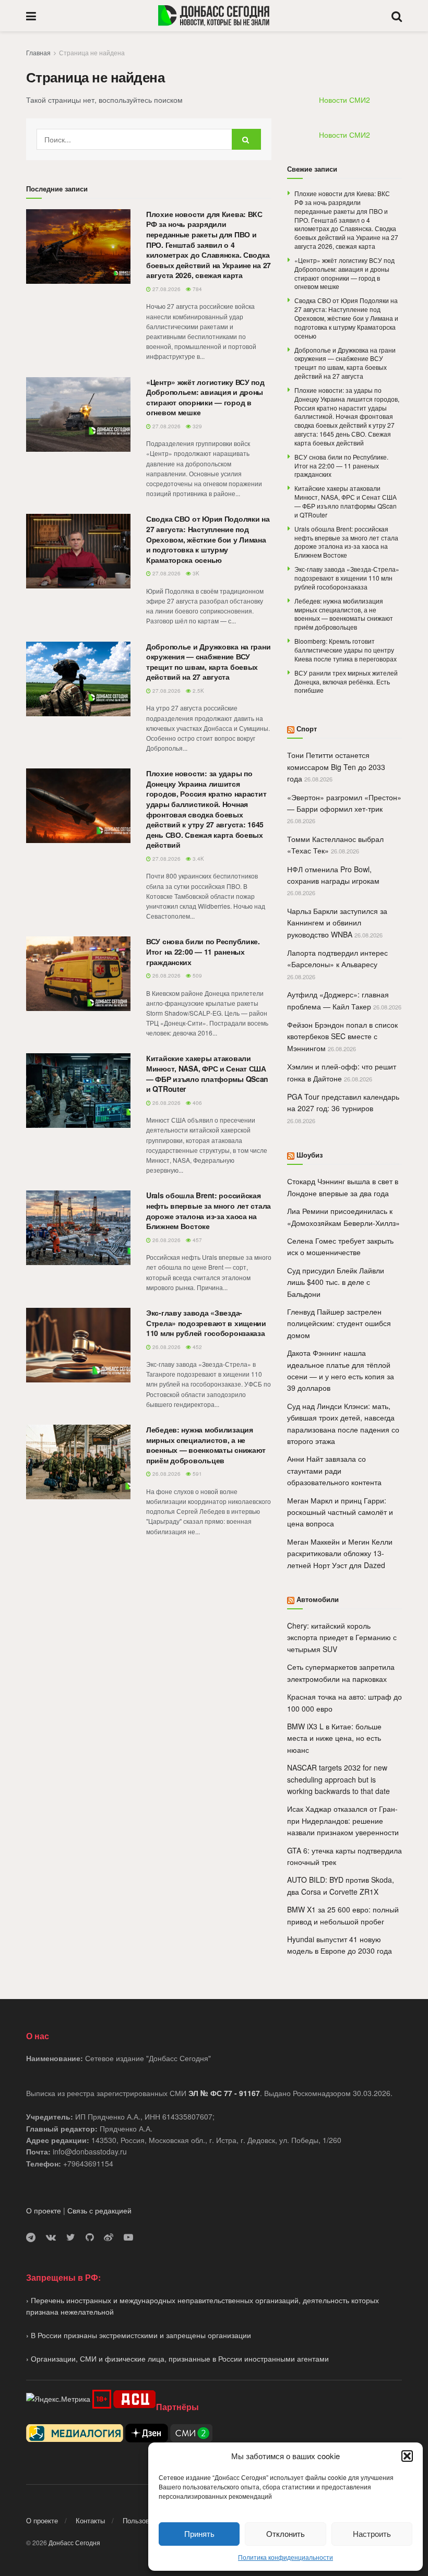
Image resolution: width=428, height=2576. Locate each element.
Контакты (90, 2520)
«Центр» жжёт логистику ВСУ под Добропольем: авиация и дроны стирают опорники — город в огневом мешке (205, 397)
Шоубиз (310, 1155)
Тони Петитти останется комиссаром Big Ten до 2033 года (336, 767)
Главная (38, 52)
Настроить (372, 2533)
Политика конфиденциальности (286, 2557)
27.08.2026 (166, 289)
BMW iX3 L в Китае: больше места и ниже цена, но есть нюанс (334, 1738)
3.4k (198, 859)
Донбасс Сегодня (74, 2542)
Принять (199, 2533)
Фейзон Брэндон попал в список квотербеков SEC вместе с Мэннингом (342, 1036)
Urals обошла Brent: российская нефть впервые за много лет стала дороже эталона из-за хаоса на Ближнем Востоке (209, 1211)
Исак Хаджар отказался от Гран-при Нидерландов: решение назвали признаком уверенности (343, 1820)
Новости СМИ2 (344, 100)
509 (197, 976)
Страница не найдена (92, 52)
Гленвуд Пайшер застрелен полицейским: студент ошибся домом (339, 1323)
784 (197, 289)
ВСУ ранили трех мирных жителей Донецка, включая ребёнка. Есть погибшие (346, 682)
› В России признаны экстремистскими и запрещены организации (139, 2335)
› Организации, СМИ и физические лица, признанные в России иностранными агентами (177, 2358)
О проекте (44, 2210)
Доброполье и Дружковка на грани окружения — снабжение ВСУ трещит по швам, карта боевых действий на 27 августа (208, 662)
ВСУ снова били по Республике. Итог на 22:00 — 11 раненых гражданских (203, 951)
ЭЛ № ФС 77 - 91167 (224, 2093)
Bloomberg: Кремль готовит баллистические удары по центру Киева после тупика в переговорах (346, 650)
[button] (407, 2456)
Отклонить (286, 2533)
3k (195, 573)
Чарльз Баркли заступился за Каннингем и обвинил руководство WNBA (337, 923)
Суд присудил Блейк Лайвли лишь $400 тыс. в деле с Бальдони (336, 1282)
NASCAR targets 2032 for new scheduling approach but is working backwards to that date (338, 1779)
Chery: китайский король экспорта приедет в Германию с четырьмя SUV (342, 1637)
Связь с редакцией (99, 2210)
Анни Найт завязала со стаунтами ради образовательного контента (334, 1470)
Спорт (307, 729)
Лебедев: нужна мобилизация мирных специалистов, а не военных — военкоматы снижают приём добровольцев (206, 1445)
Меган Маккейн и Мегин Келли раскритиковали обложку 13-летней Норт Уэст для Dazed (340, 1553)
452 (197, 1347)
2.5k (198, 691)
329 (197, 426)
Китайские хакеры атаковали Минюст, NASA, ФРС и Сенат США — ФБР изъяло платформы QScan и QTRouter (207, 1073)
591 (197, 1474)
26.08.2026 (166, 976)
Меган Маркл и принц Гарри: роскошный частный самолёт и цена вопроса (340, 1512)
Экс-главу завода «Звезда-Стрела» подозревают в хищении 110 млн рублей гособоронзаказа (206, 1323)
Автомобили (318, 1599)
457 (197, 1240)
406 (197, 1103)
